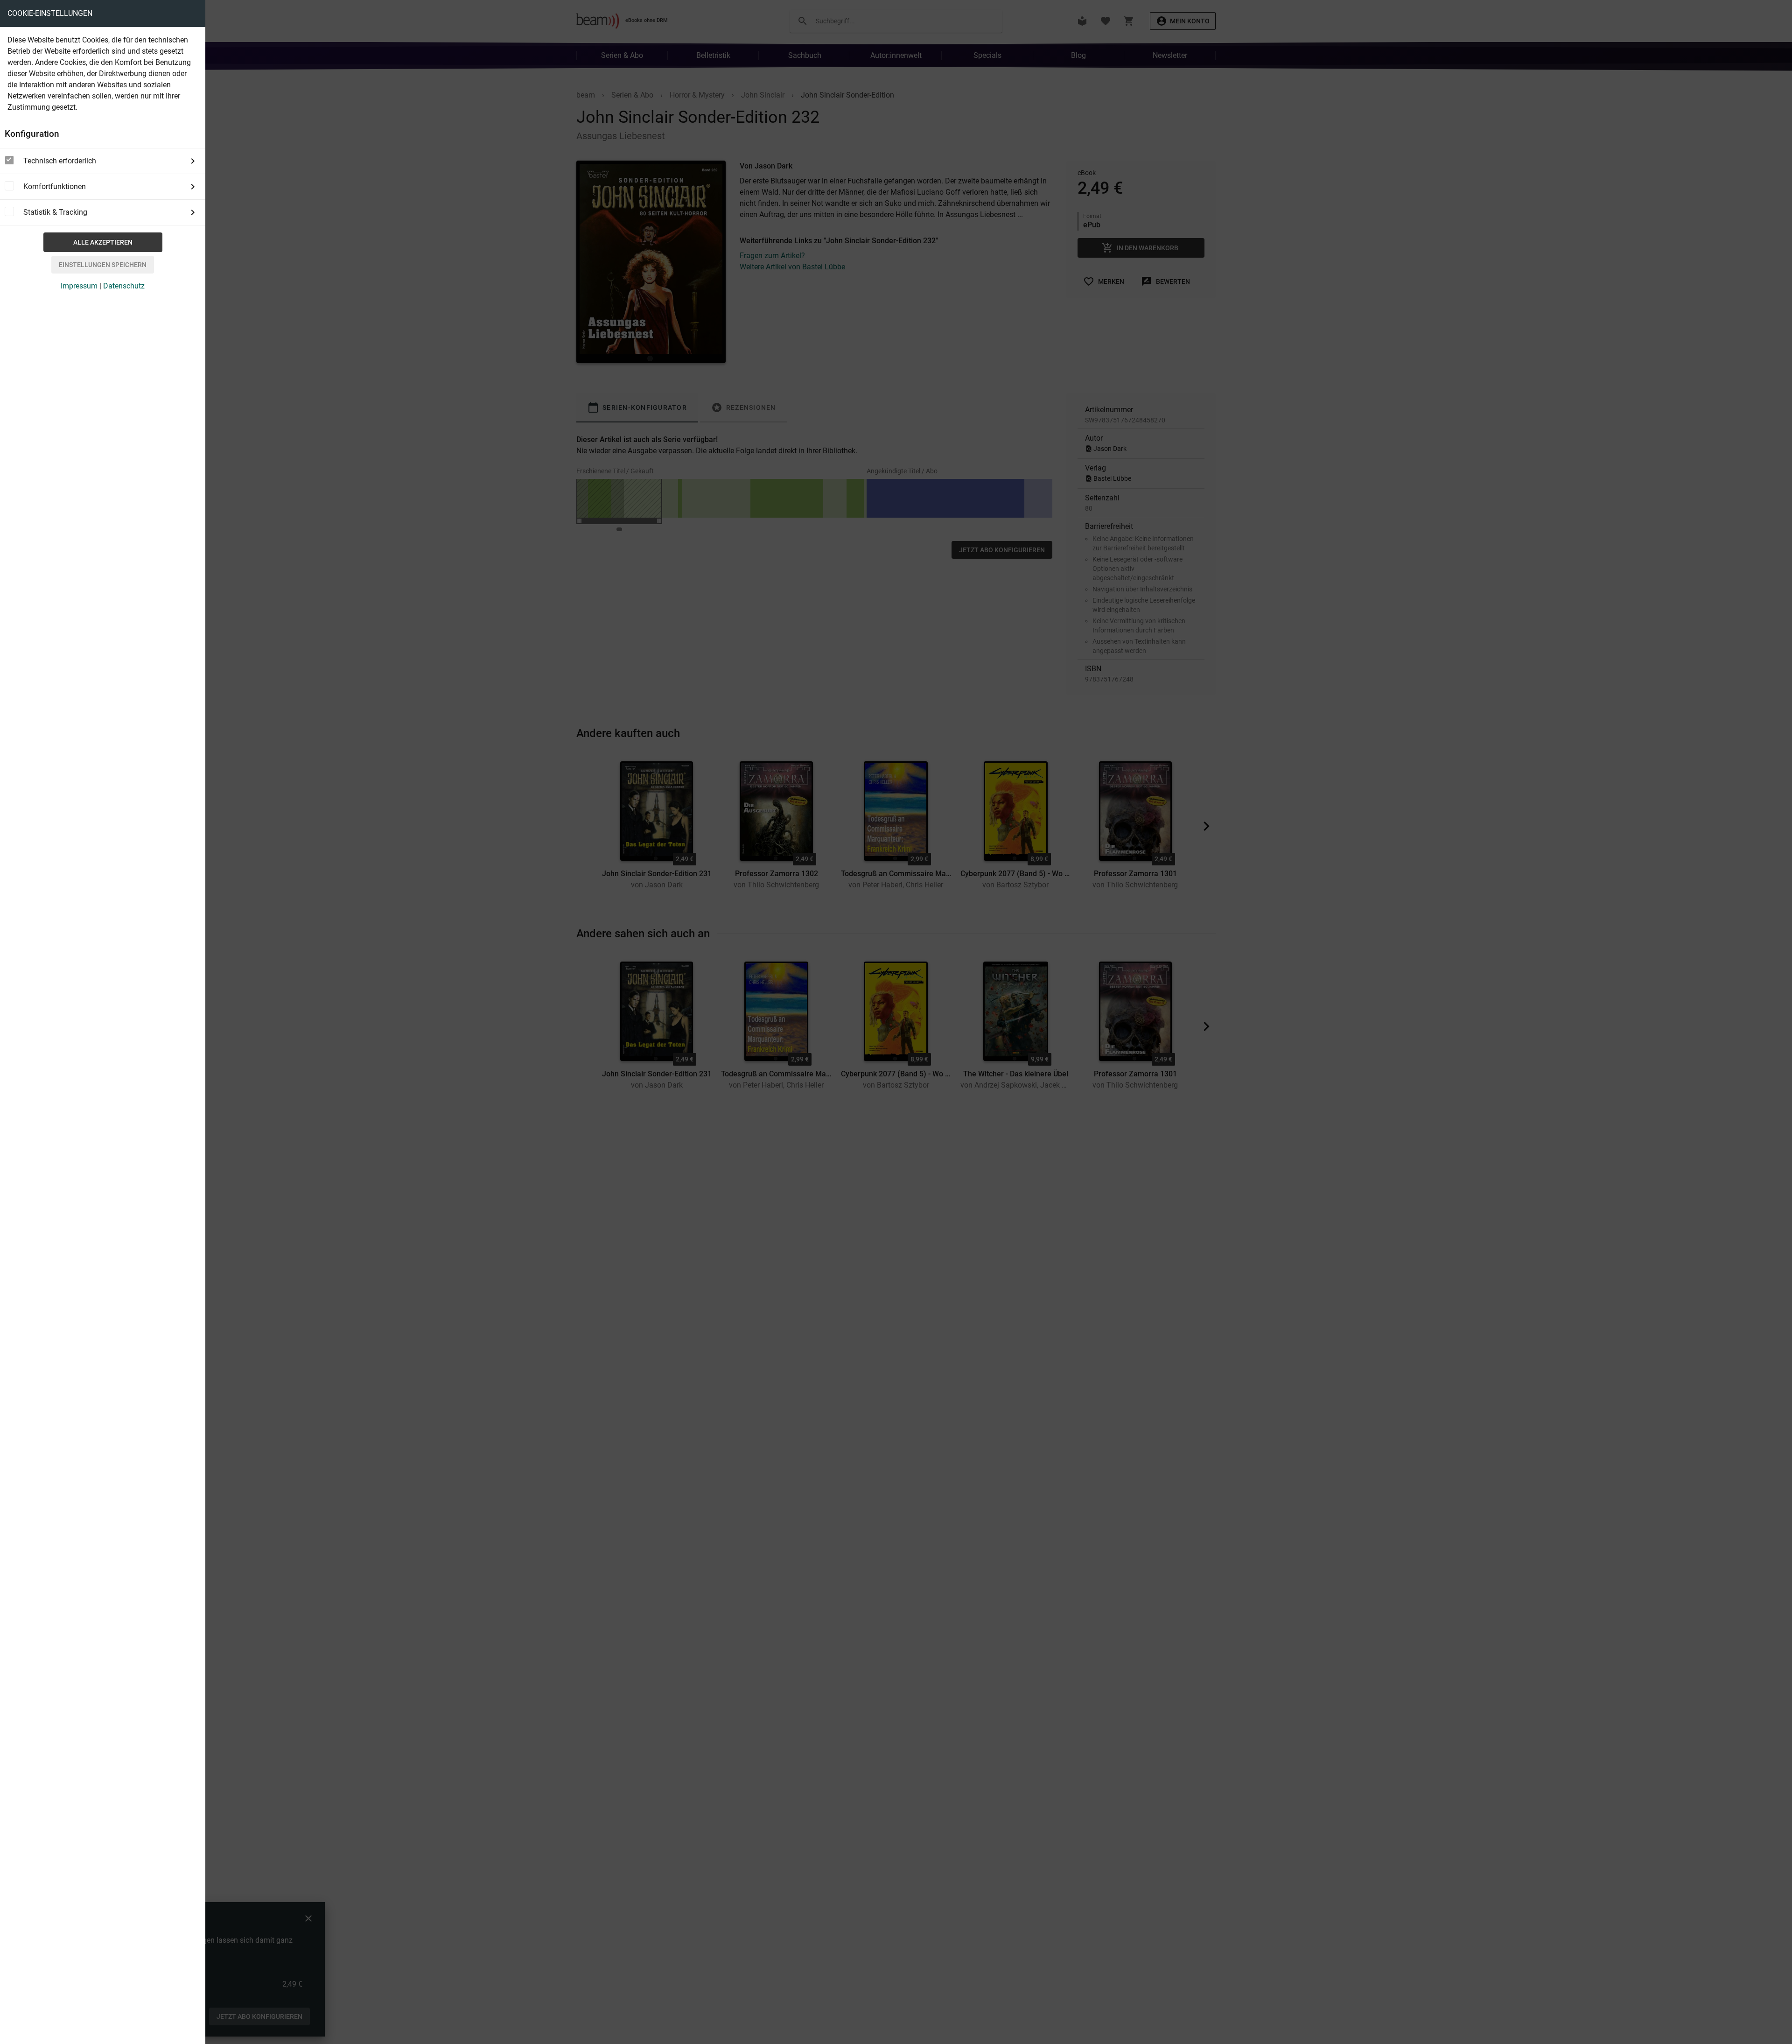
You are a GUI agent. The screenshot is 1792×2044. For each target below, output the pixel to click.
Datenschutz (124, 286)
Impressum (79, 286)
